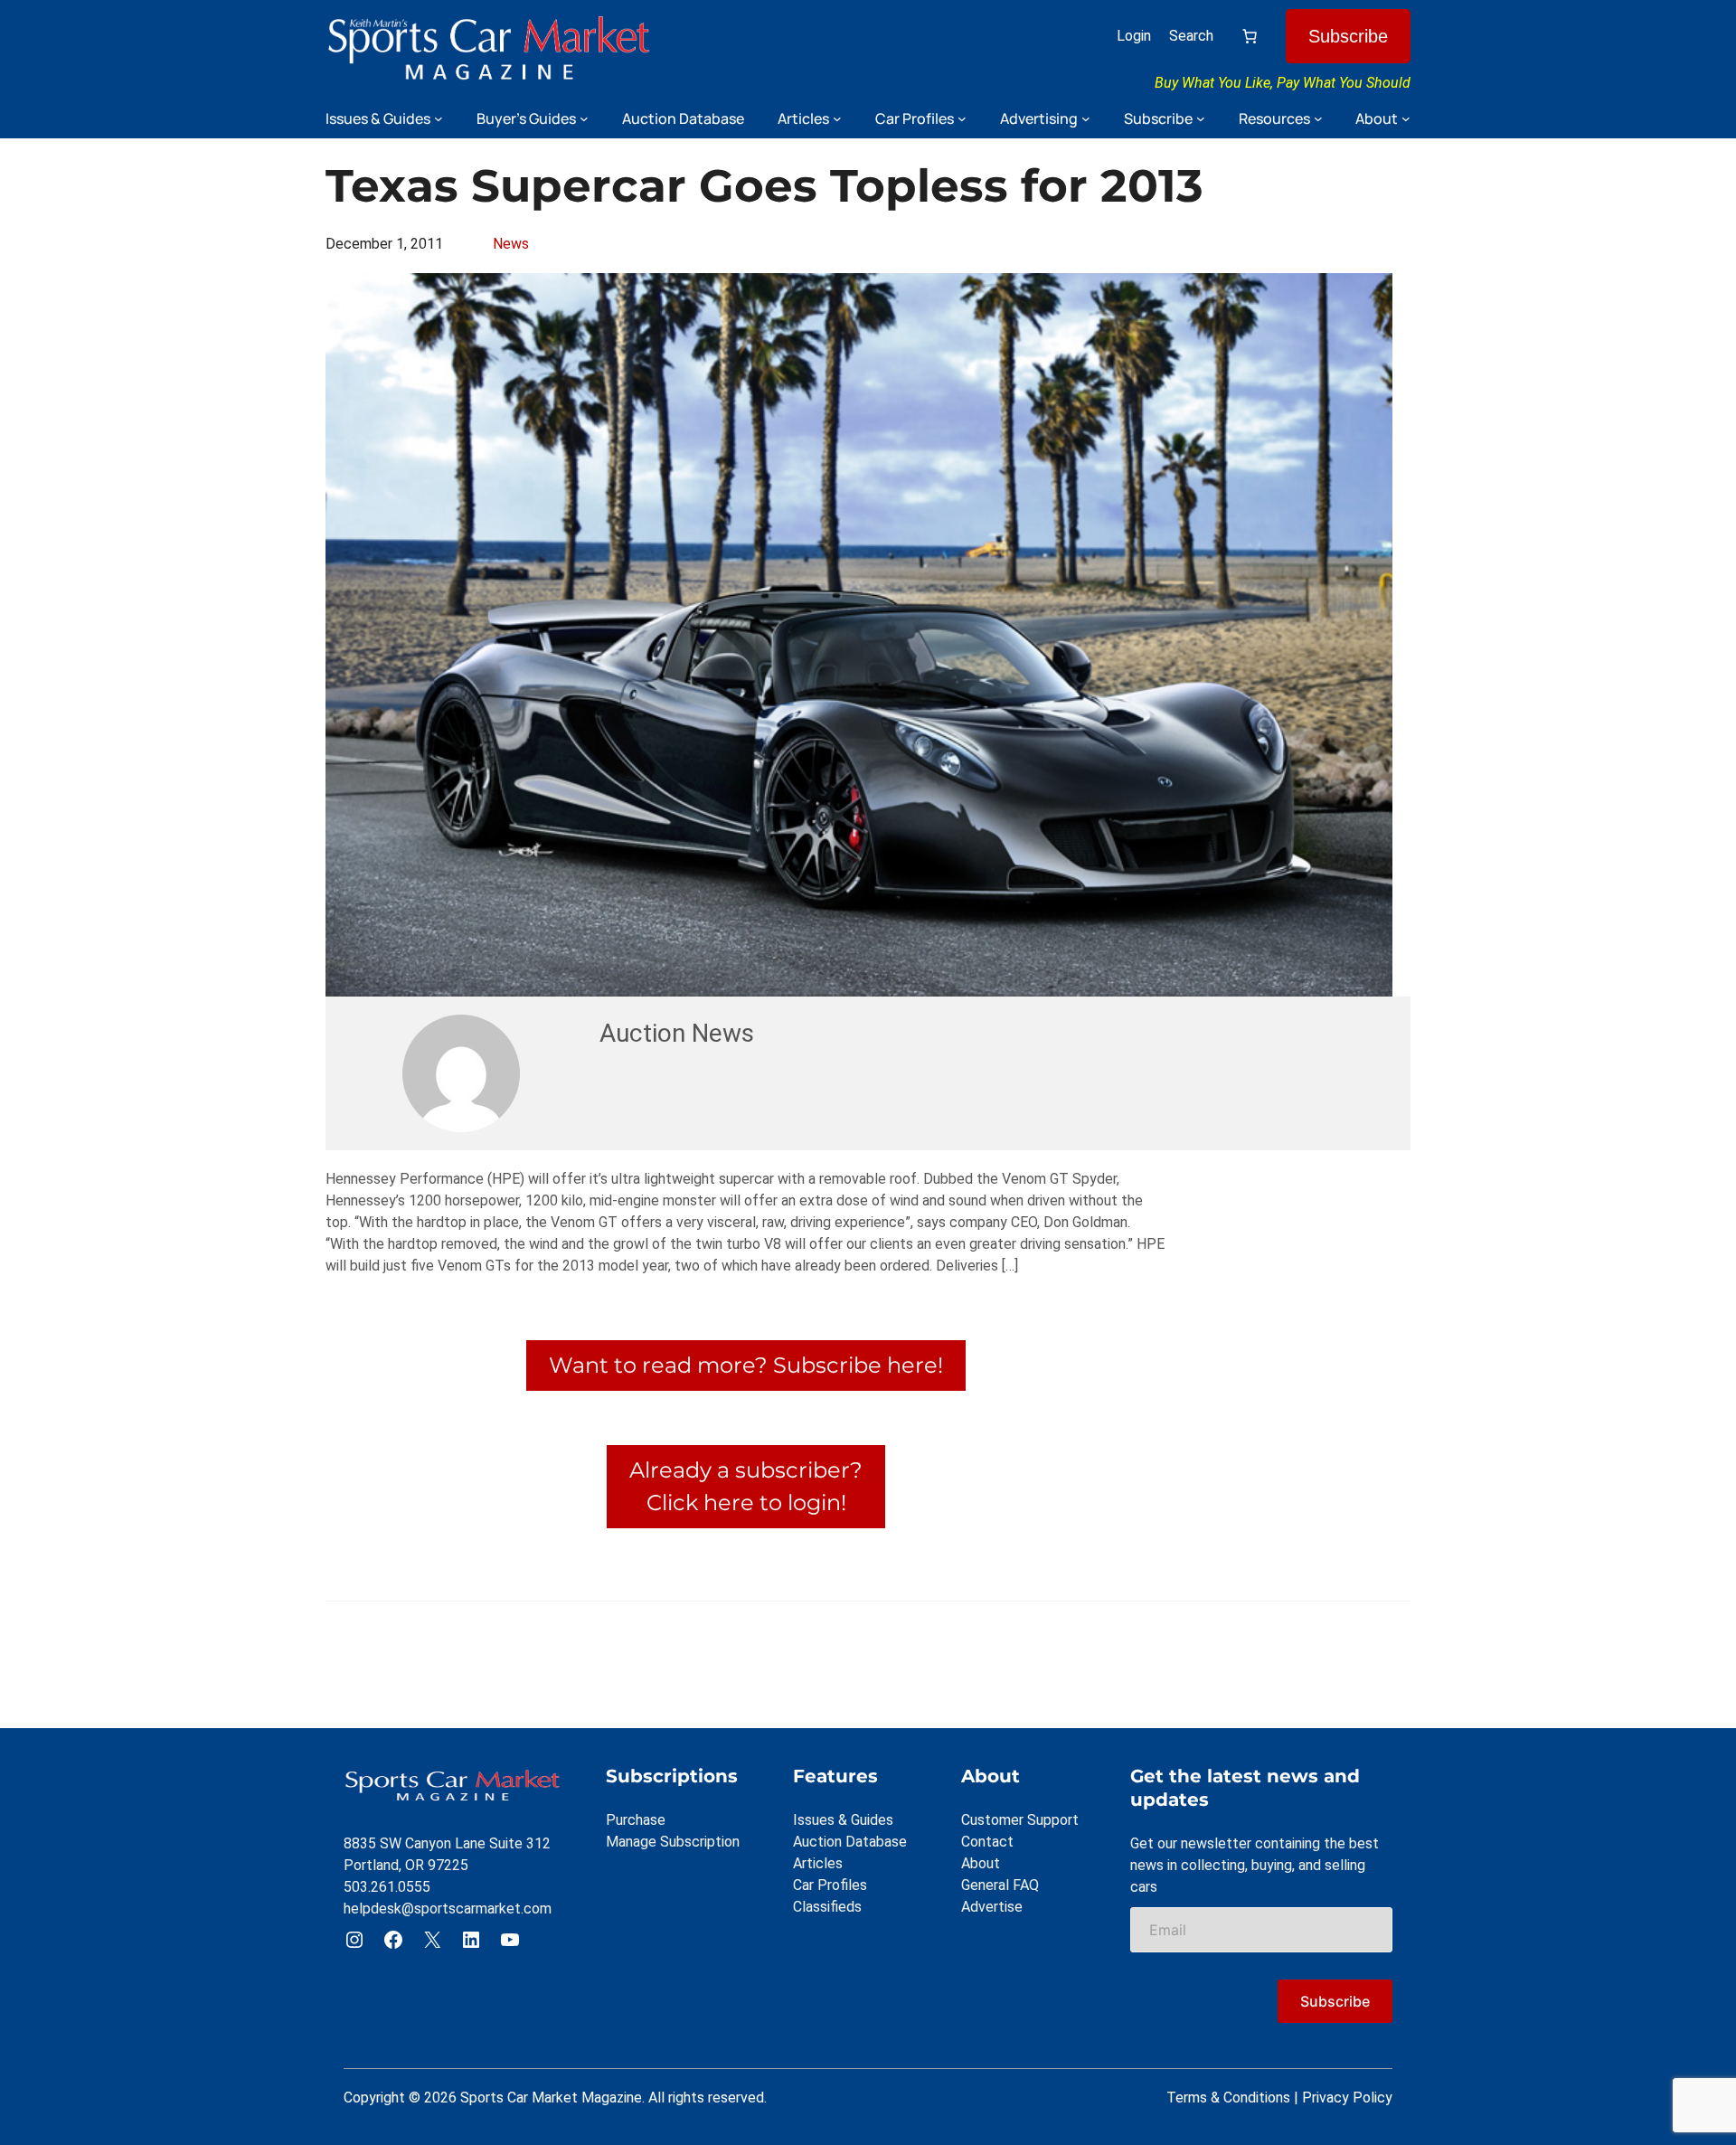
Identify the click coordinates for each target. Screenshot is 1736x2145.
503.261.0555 (387, 1887)
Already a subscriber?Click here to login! (746, 1486)
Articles (818, 1863)
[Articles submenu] (837, 118)
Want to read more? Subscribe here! (746, 1365)
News (511, 244)
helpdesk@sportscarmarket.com (448, 1909)
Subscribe (1348, 36)
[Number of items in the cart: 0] (1250, 36)
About (981, 1863)
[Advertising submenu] (1086, 118)
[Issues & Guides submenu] (439, 118)
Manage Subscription (673, 1842)
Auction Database (850, 1842)
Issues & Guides (843, 1820)
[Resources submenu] (1318, 118)
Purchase (636, 1820)
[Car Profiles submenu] (962, 118)
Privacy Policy (1347, 2098)
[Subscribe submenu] (1201, 118)
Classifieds (827, 1907)
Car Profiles (830, 1885)
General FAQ (1000, 1885)
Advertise (992, 1907)
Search (1191, 36)
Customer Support (1020, 1820)
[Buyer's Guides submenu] (584, 118)
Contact (987, 1842)
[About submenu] (1406, 118)
